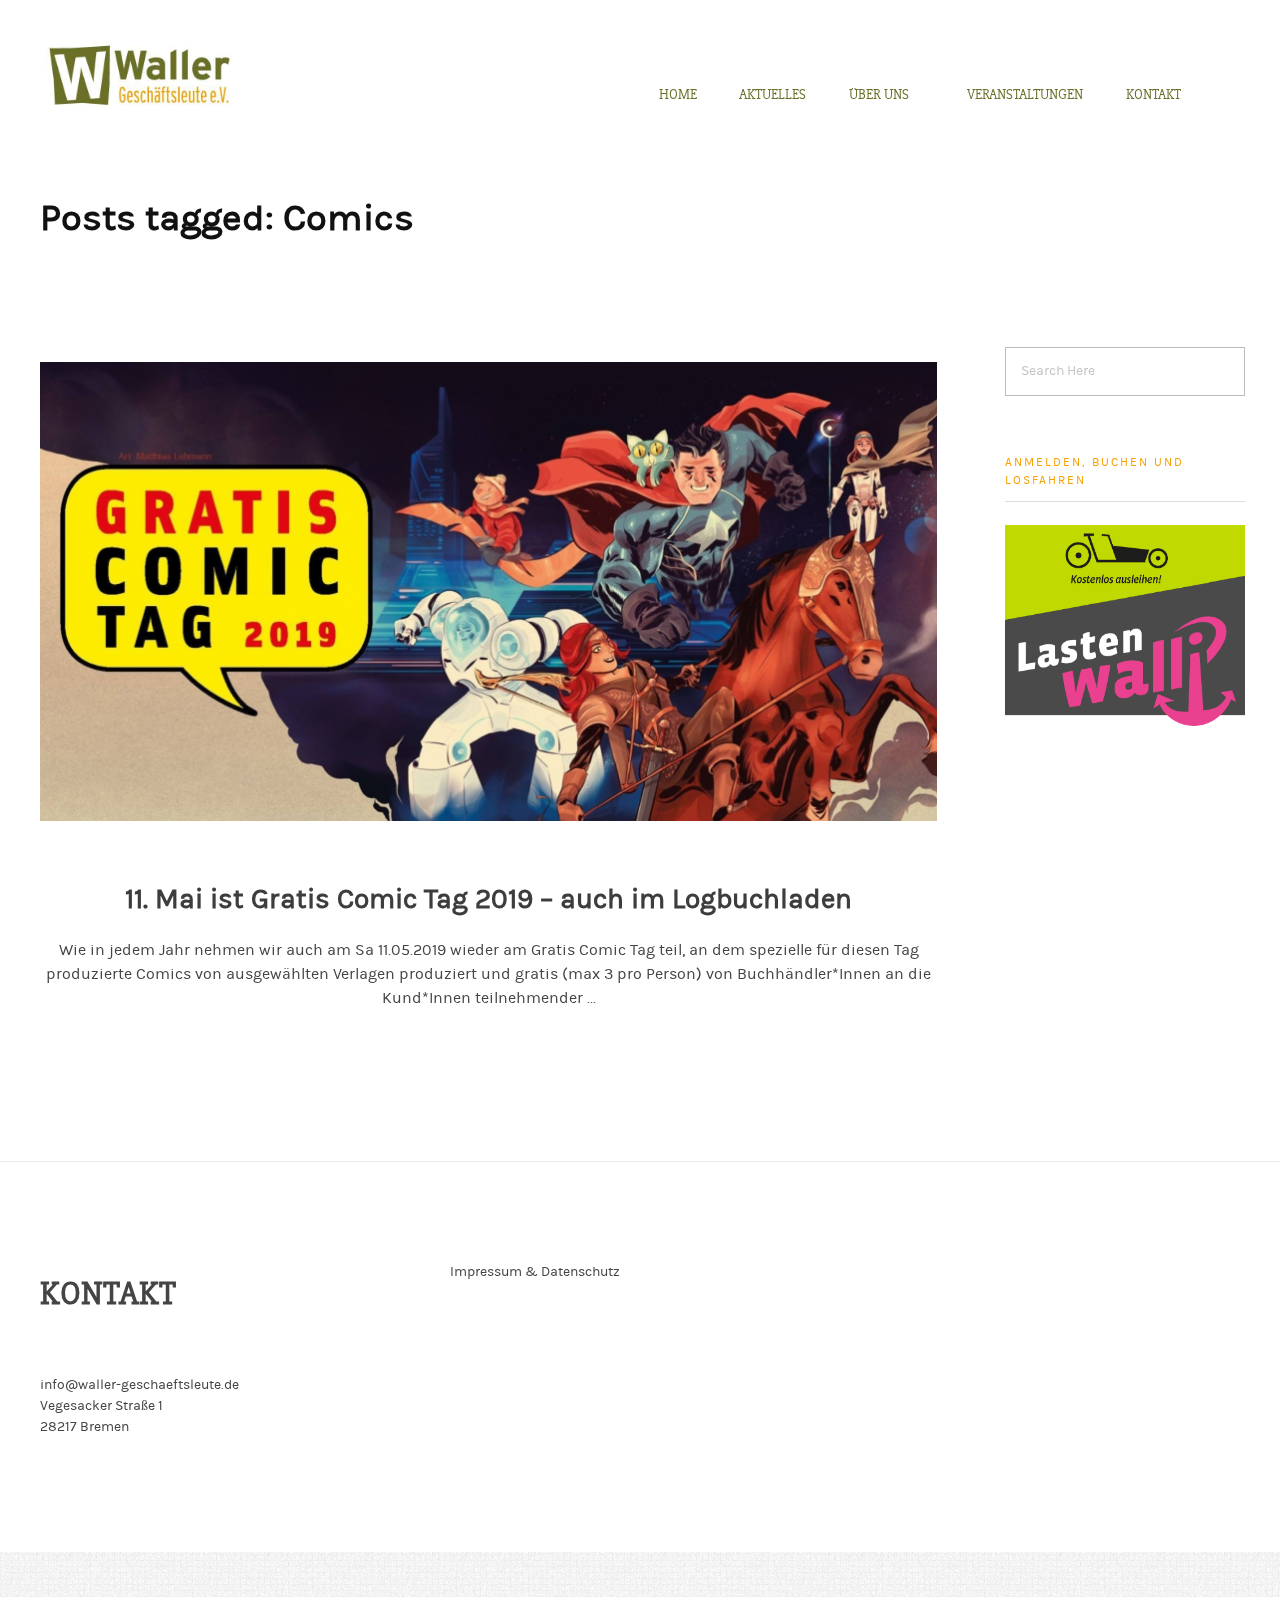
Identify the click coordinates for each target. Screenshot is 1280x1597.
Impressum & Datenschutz (535, 1272)
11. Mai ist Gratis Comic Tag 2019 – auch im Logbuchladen (488, 899)
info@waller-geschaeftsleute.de (139, 1385)
